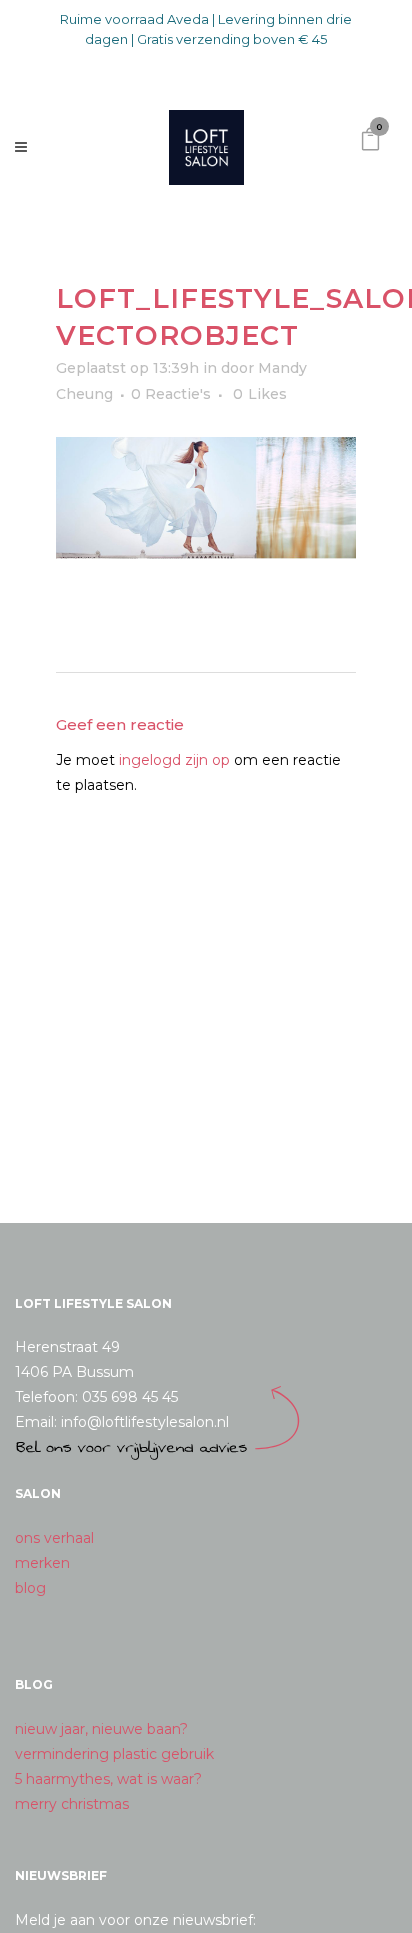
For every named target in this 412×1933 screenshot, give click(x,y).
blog (30, 1588)
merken (42, 1563)
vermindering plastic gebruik (114, 1754)
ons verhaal (54, 1538)
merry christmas (72, 1804)
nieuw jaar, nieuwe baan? (101, 1729)
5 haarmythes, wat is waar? (108, 1779)
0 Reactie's (171, 394)
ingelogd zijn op (174, 760)
